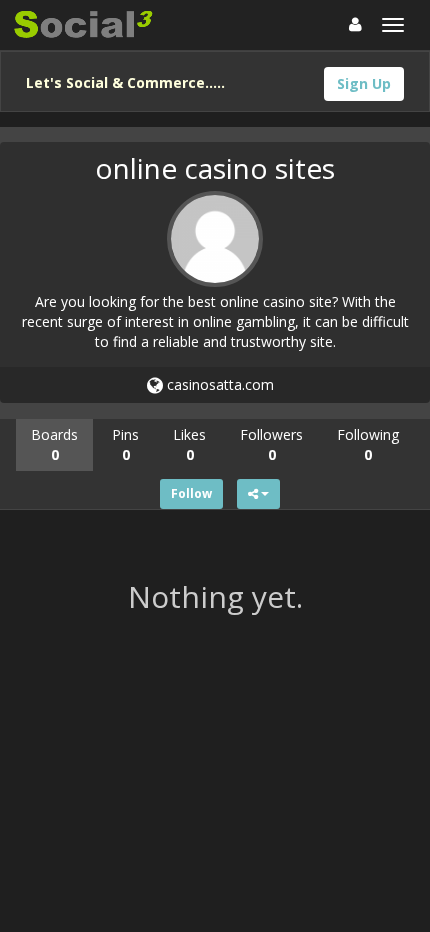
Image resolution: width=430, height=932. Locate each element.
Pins (125, 444)
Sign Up (364, 83)
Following (368, 444)
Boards (54, 444)
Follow (191, 493)
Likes (189, 444)
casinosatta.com (218, 384)
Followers (271, 444)
